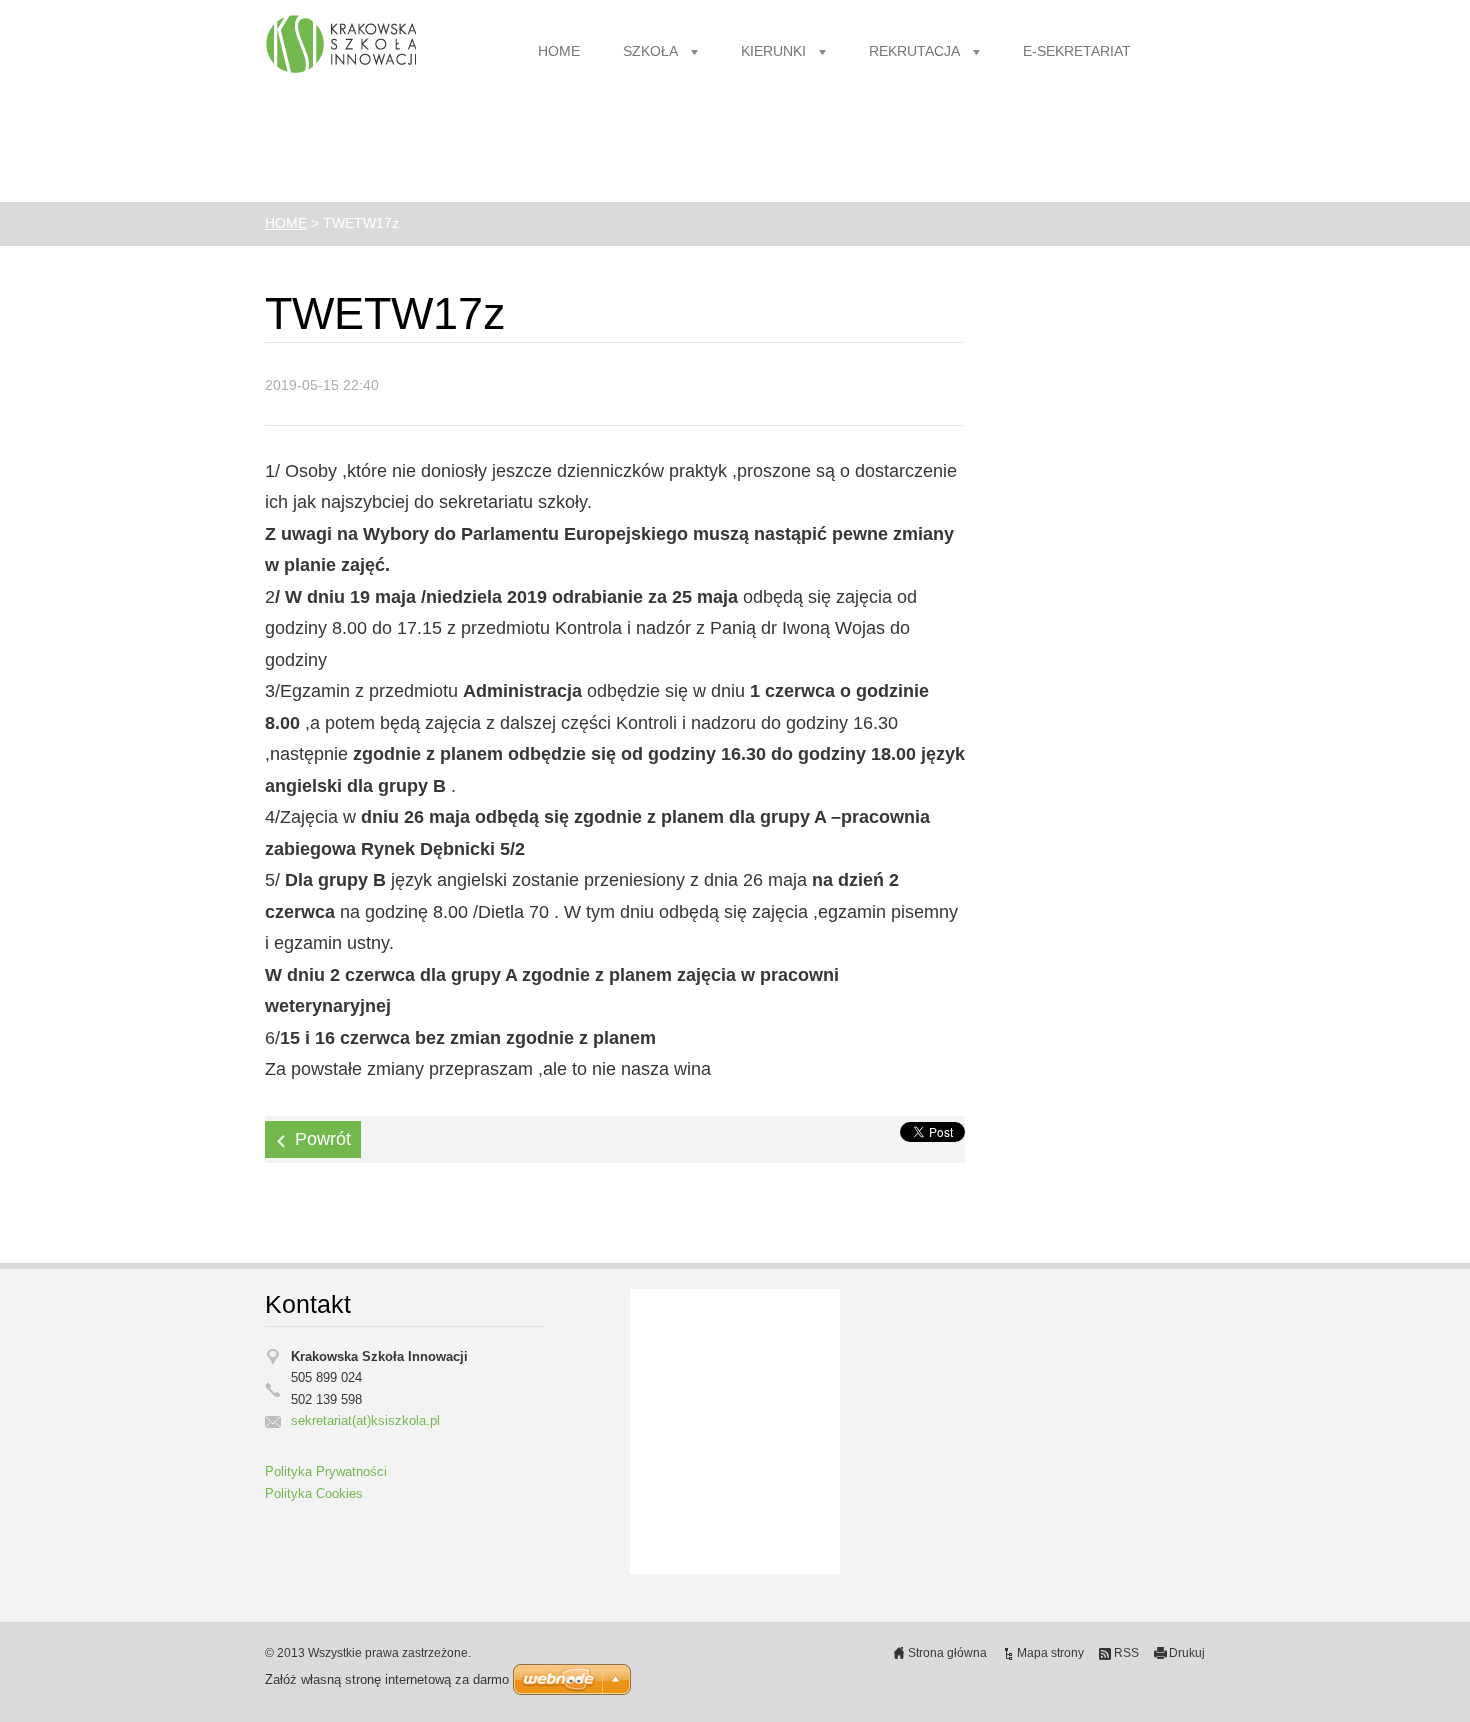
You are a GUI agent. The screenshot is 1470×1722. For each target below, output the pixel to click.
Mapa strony (1050, 1653)
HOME (559, 51)
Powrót (323, 1139)
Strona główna (947, 1653)
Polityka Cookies (314, 1494)
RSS (1126, 1653)
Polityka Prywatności (326, 1472)
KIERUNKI (773, 51)
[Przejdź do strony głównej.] (340, 45)
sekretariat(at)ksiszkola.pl (365, 1421)
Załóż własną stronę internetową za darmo (387, 1679)
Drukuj (1187, 1653)
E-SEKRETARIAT (1077, 51)
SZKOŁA (650, 51)
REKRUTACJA (914, 51)
